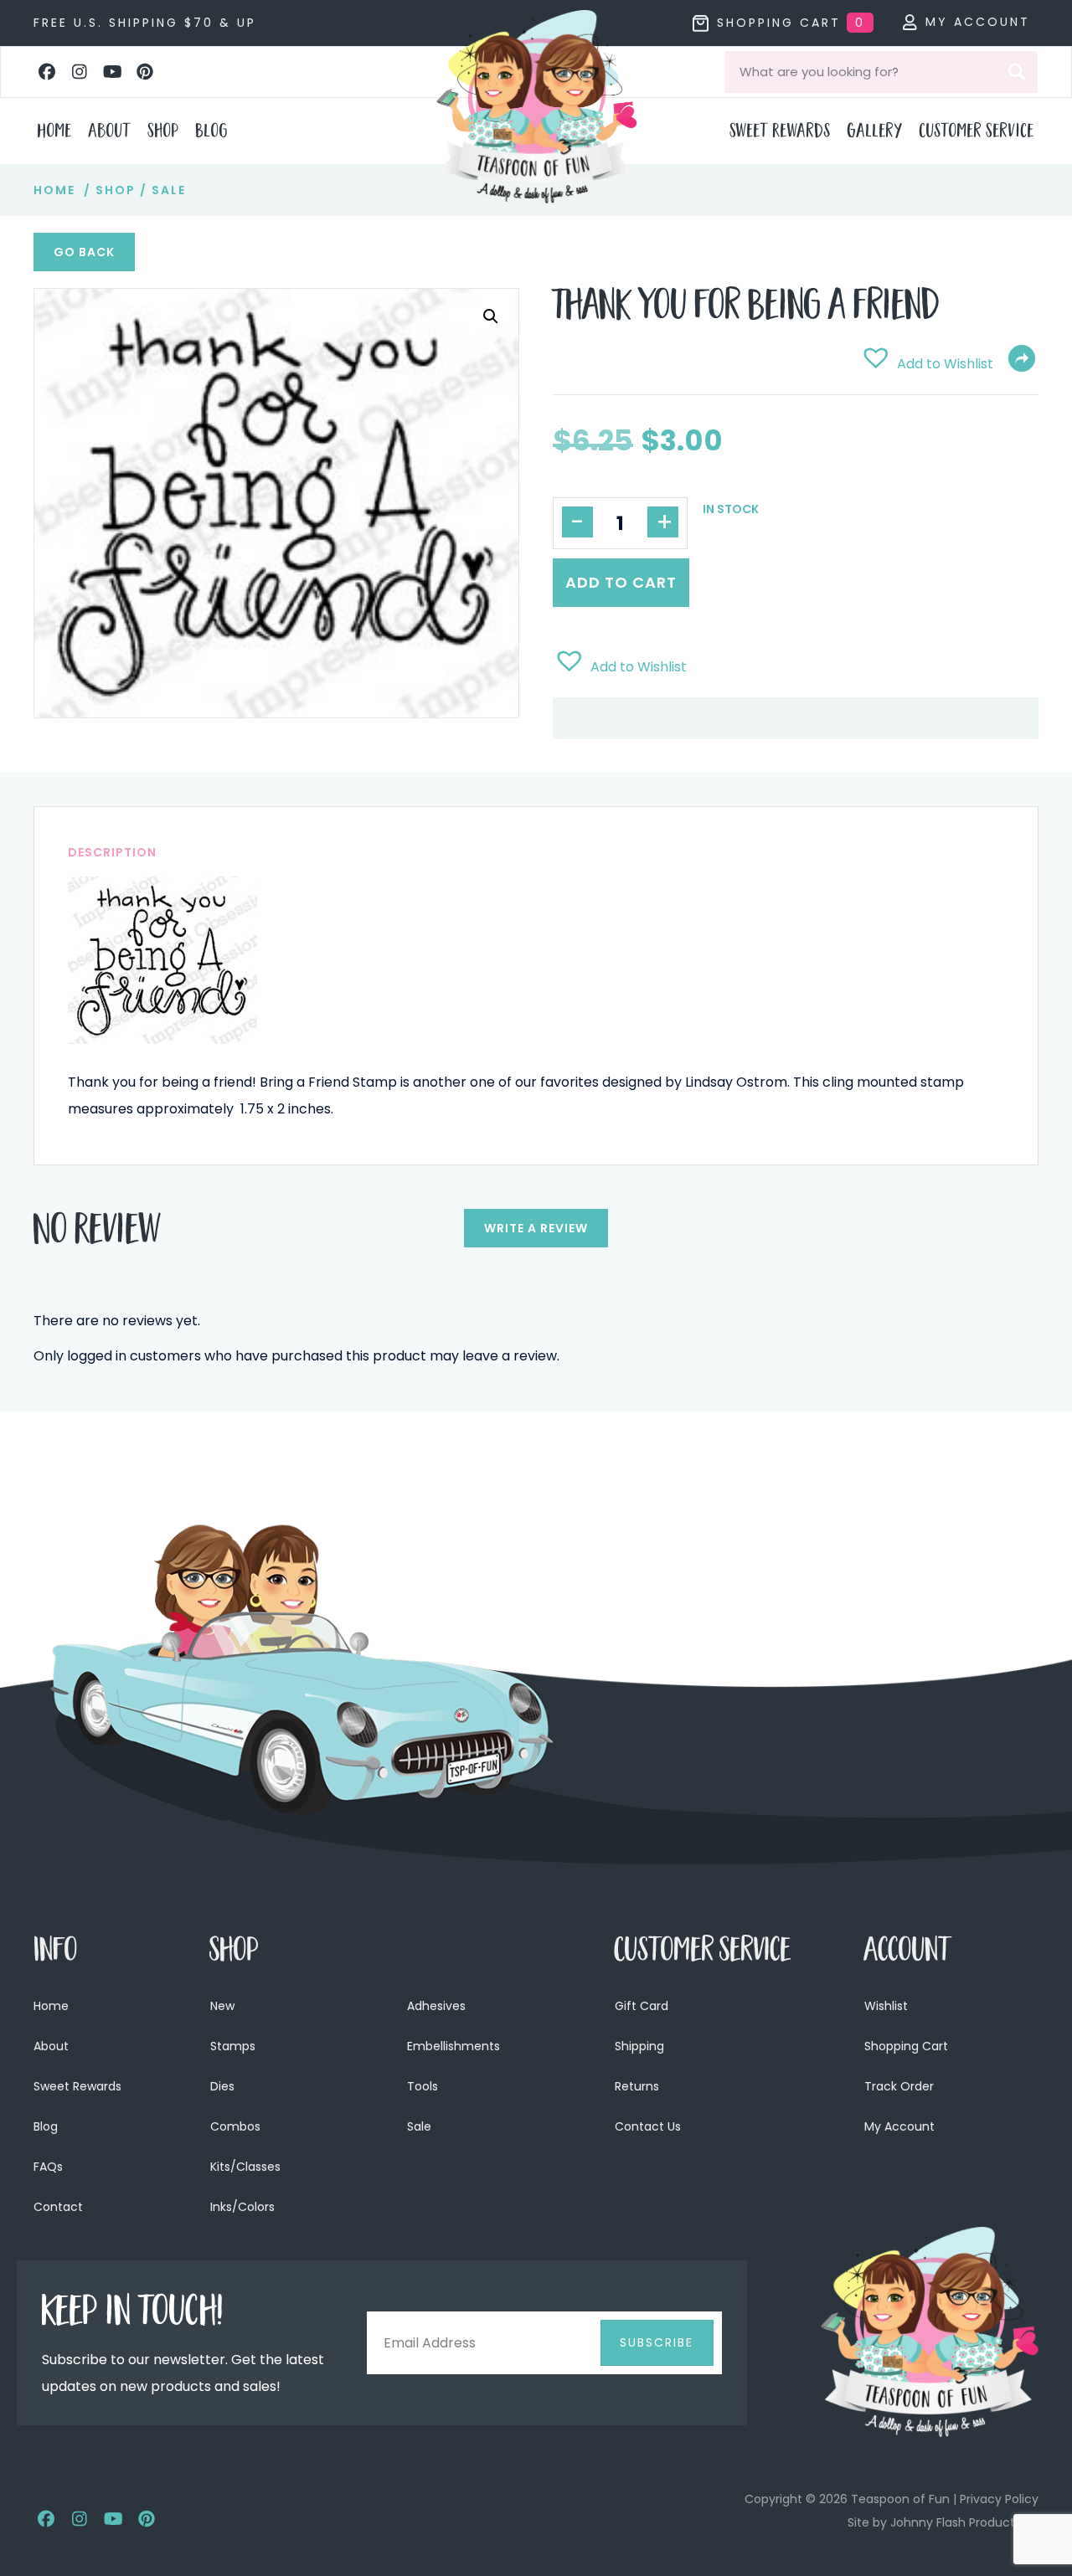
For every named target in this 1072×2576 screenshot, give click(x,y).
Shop (116, 190)
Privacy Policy (999, 2499)
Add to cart (621, 582)
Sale (169, 190)
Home (54, 190)
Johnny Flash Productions (964, 2522)
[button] (47, 72)
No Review (98, 1234)
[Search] (1017, 72)
